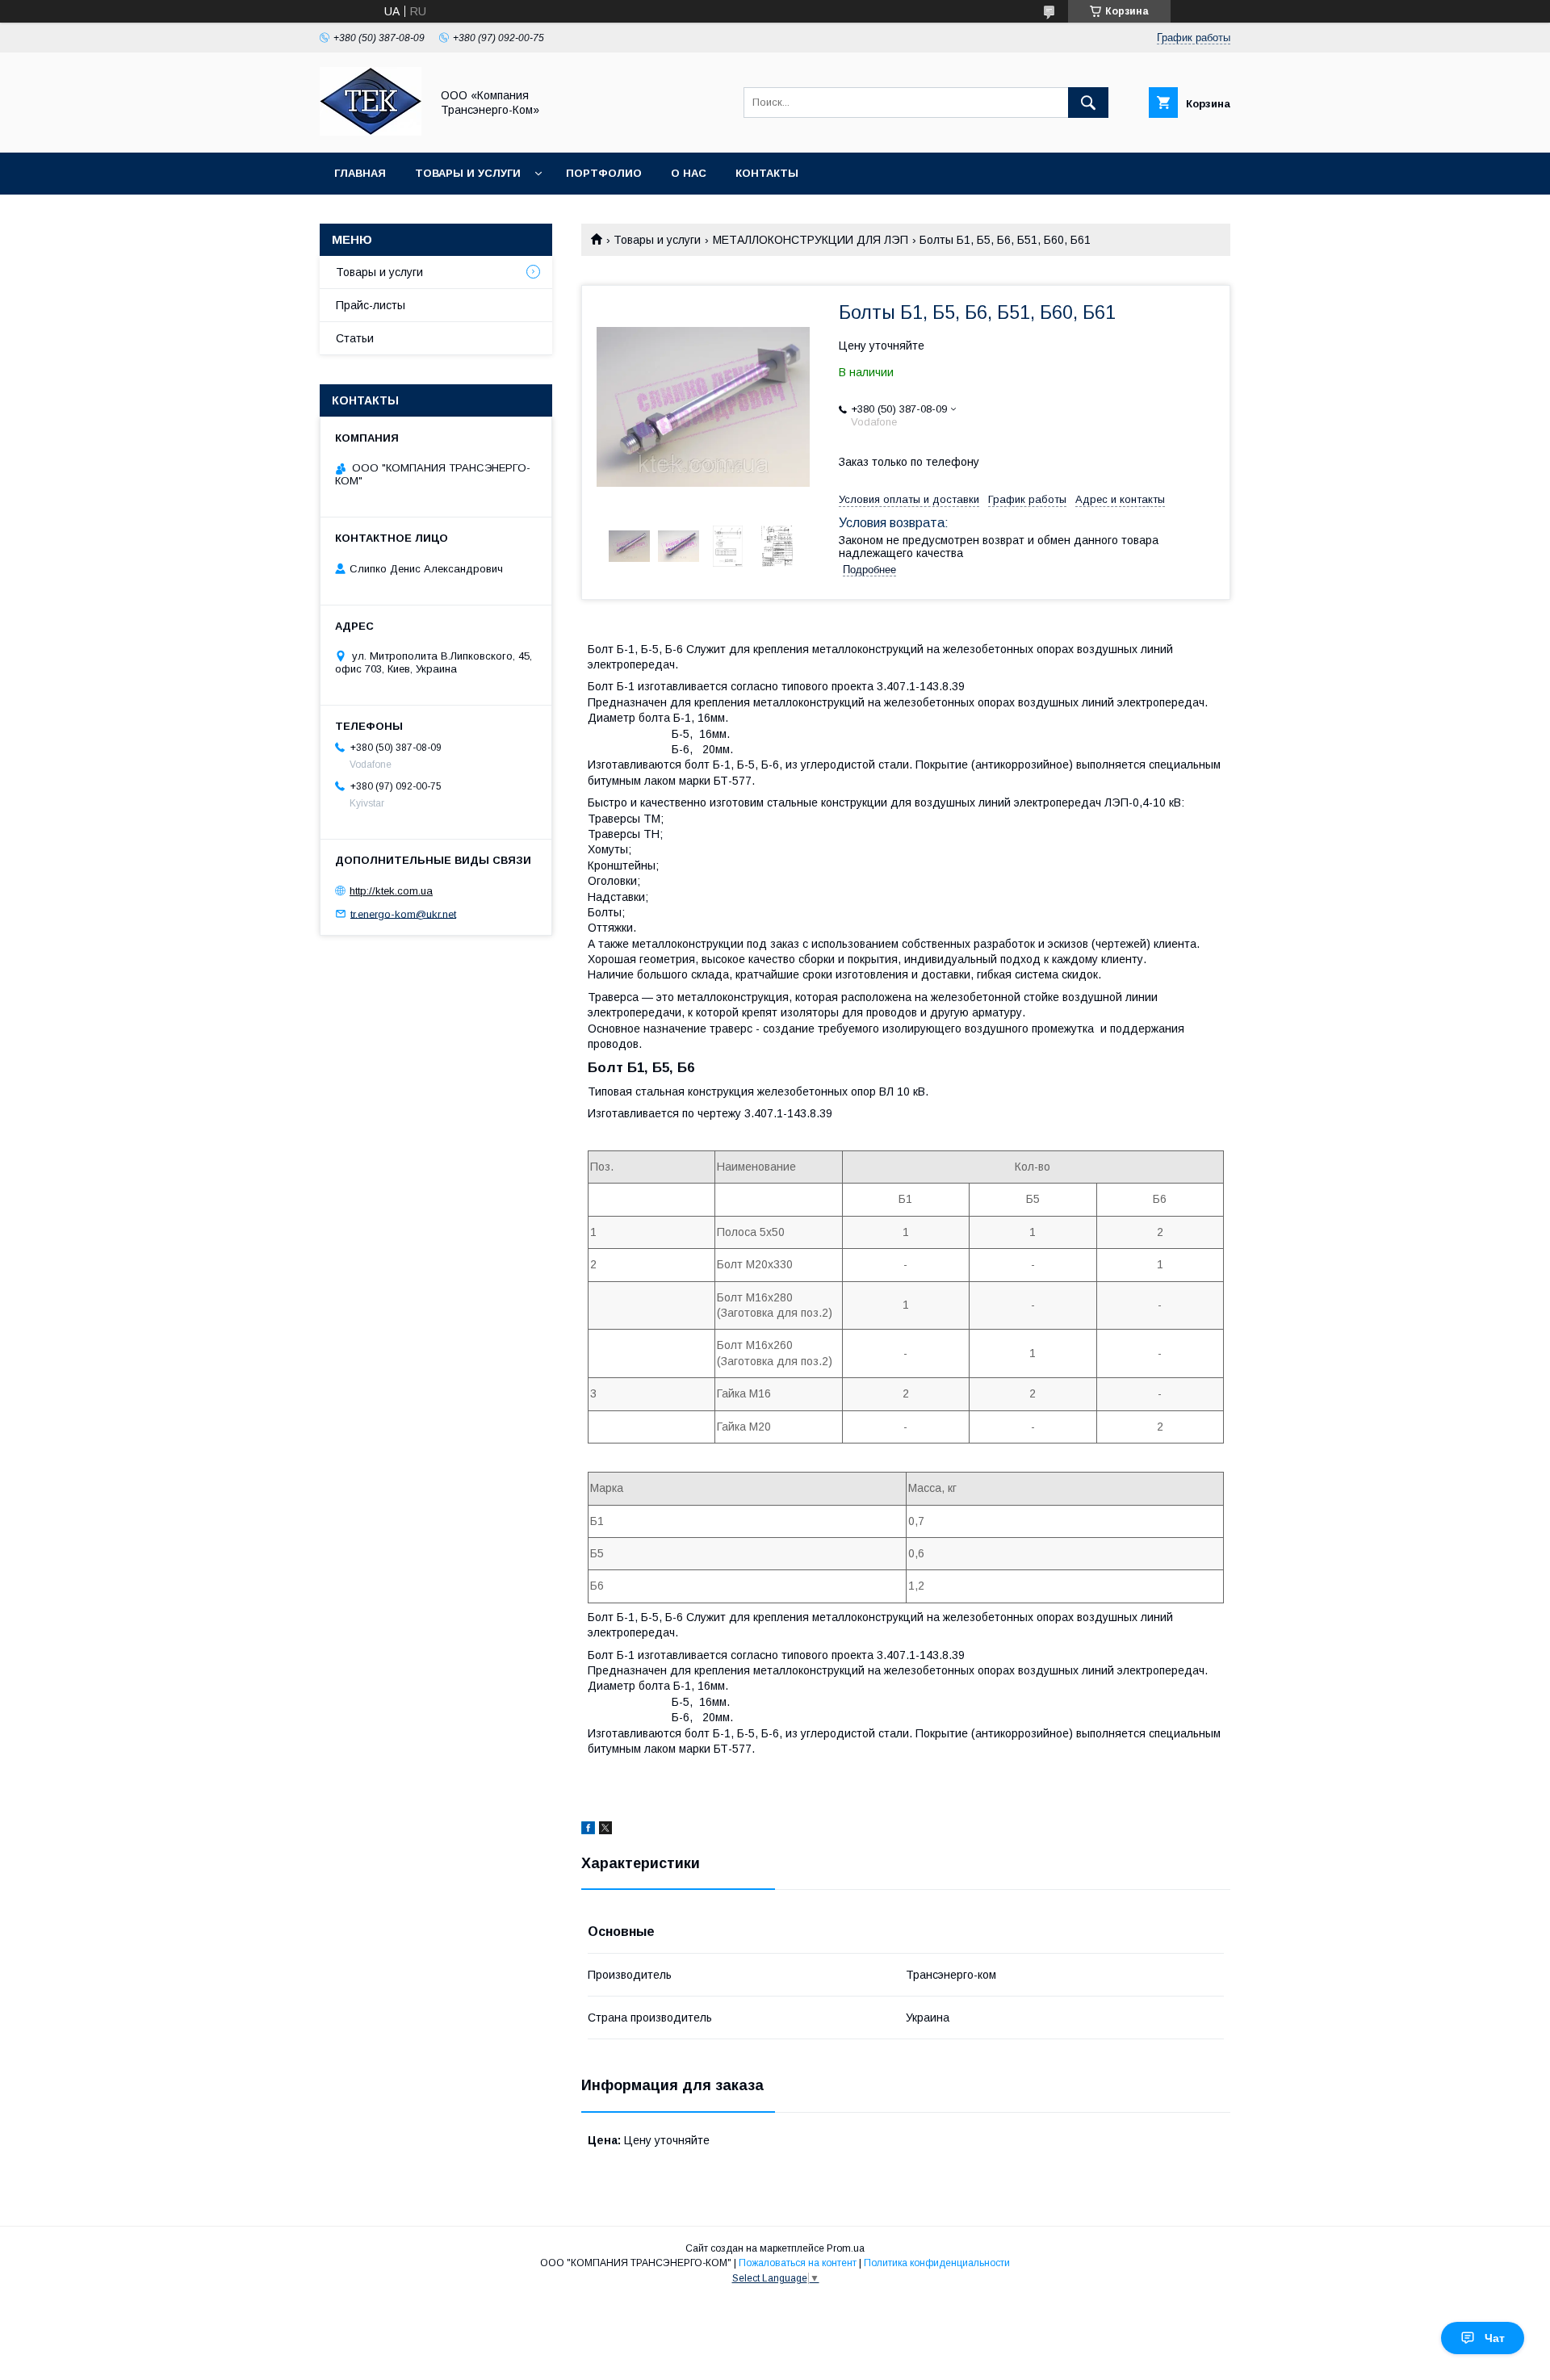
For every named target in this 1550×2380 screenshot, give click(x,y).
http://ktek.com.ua (391, 891)
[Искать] (1088, 103)
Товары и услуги (468, 173)
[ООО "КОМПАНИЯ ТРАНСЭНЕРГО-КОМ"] (371, 132)
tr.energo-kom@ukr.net (403, 913)
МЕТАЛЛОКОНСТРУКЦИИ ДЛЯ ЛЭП (811, 240)
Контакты (767, 173)
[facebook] (588, 1830)
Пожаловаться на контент (798, 2263)
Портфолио (604, 173)
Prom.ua (846, 2248)
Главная (360, 173)
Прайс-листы (371, 305)
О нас (689, 173)
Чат (1495, 2338)
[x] (605, 1830)
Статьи (355, 338)
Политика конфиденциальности (937, 2263)
